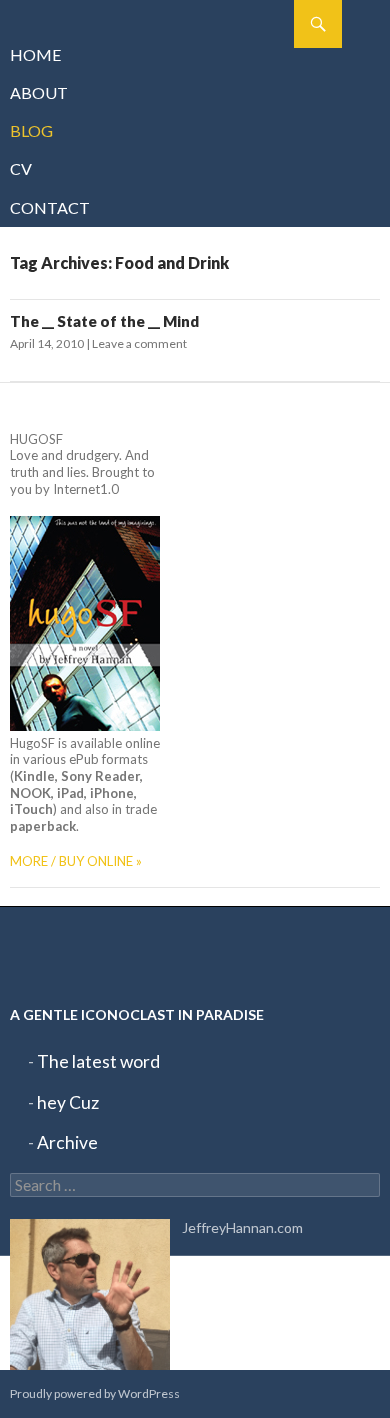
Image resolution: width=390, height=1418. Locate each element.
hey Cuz (68, 1102)
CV (21, 168)
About (39, 92)
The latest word (98, 1061)
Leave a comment (139, 343)
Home (36, 54)
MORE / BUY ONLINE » (76, 861)
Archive (67, 1142)
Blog (31, 130)
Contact (50, 207)
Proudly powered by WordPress (95, 1393)
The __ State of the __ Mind (104, 321)
